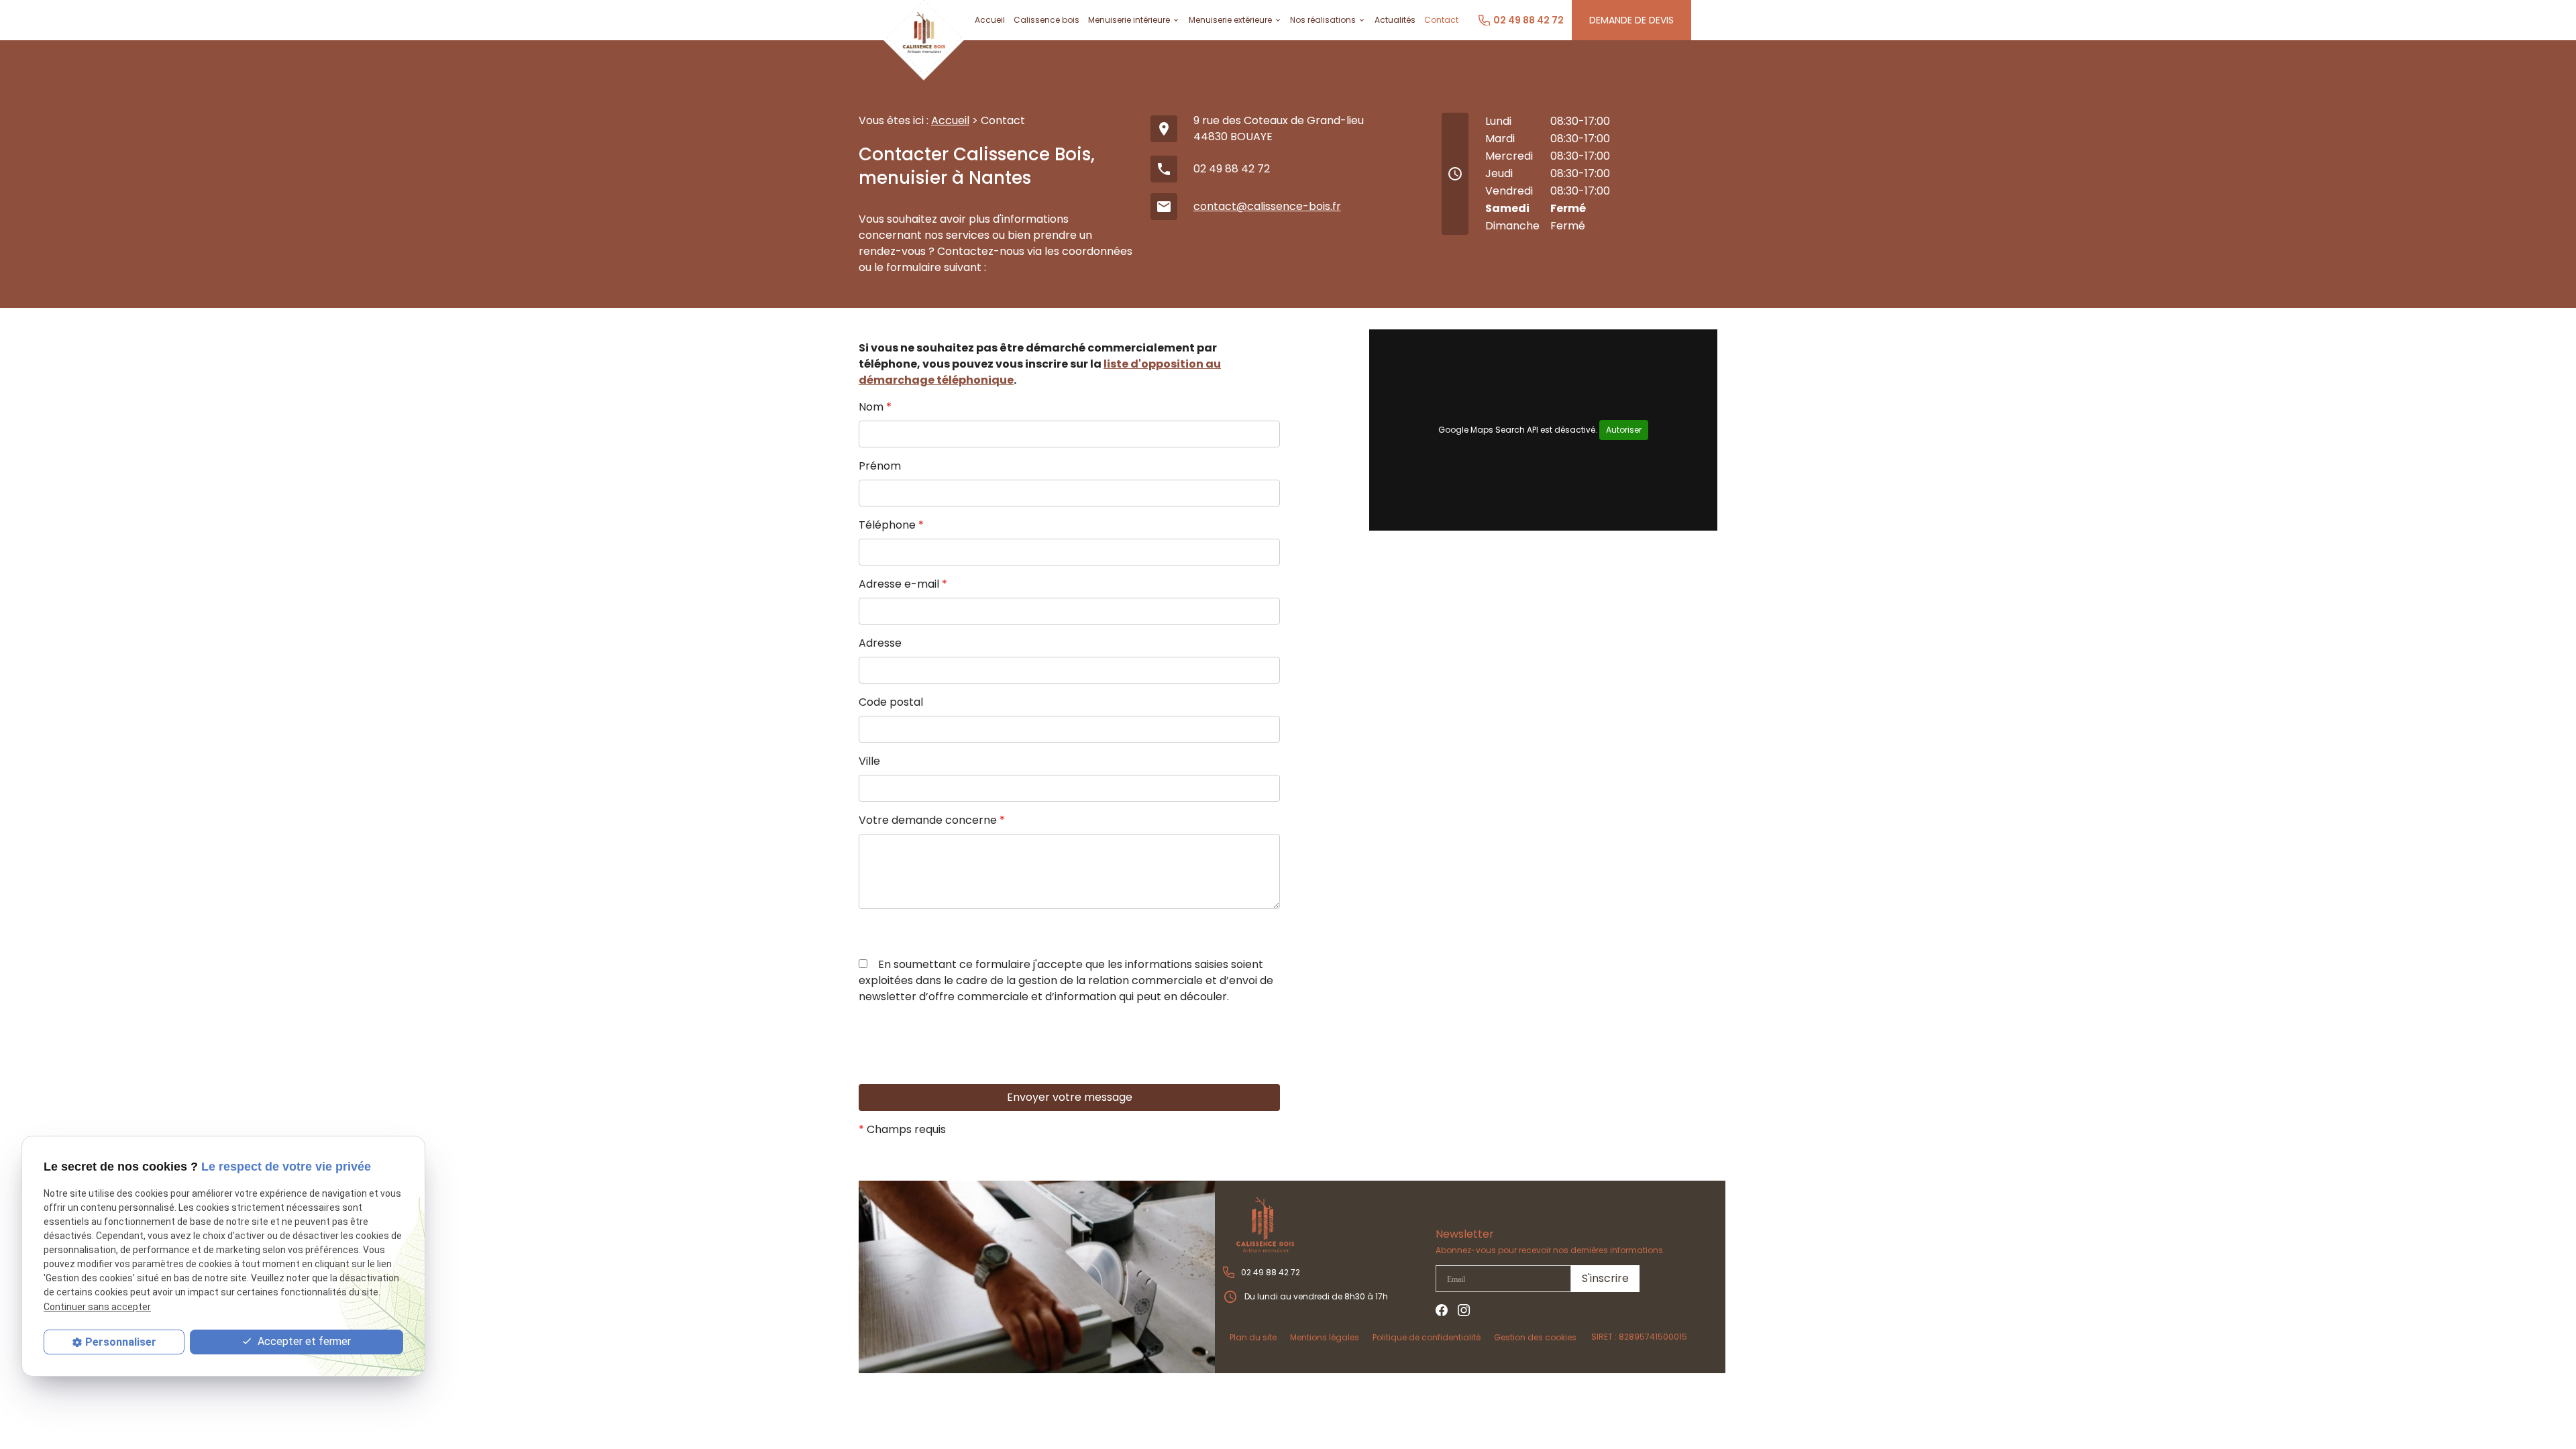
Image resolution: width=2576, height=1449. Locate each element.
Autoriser (1624, 430)
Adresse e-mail (903, 584)
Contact (1441, 20)
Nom (875, 407)
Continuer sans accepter (97, 1307)
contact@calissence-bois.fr (1267, 206)
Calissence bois (1046, 20)
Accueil (990, 20)
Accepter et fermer (303, 1341)
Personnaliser (121, 1342)
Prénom (880, 466)
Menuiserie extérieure (1230, 20)
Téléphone (891, 525)
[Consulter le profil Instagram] (1464, 1310)
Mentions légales (1325, 1337)
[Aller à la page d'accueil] (1328, 1225)
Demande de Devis (1631, 20)
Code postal (891, 702)
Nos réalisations (1323, 20)
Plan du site (1253, 1337)
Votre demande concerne (932, 820)
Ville (869, 761)
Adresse (880, 643)
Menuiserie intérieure (1129, 20)
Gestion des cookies (1535, 1337)
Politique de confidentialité (1427, 1337)
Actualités (1395, 20)
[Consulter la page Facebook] (1442, 1310)
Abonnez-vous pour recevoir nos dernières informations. (1550, 1250)
